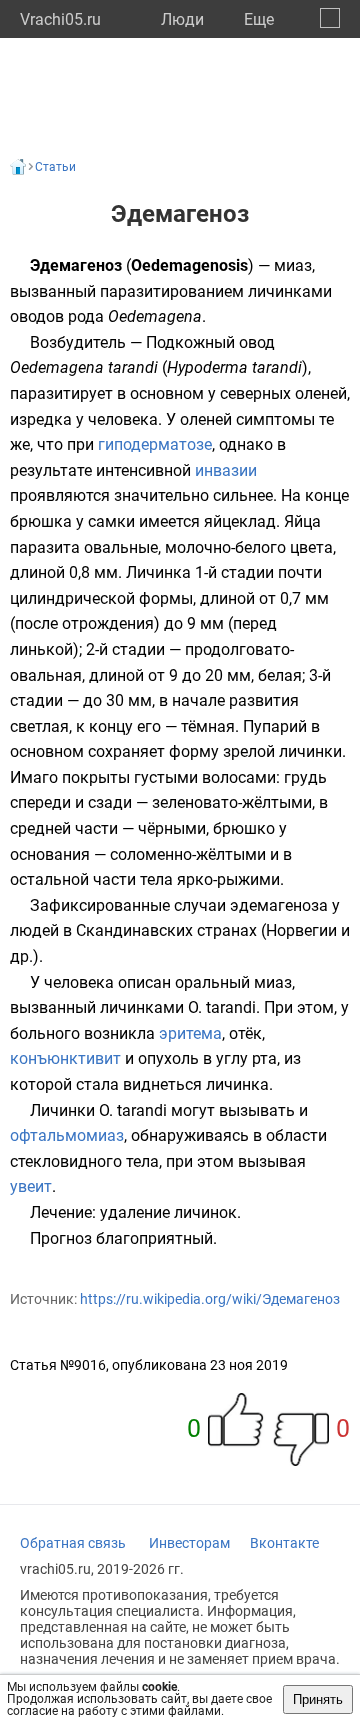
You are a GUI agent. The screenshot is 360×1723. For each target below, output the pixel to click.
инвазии (226, 470)
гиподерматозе (155, 444)
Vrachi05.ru (60, 19)
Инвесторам (189, 1543)
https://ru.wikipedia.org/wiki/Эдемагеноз (210, 1299)
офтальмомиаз (67, 1135)
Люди (182, 19)
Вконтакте (284, 1543)
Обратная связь (73, 1543)
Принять (318, 1699)
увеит (31, 1186)
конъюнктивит (65, 1058)
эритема (190, 1033)
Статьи (55, 167)
